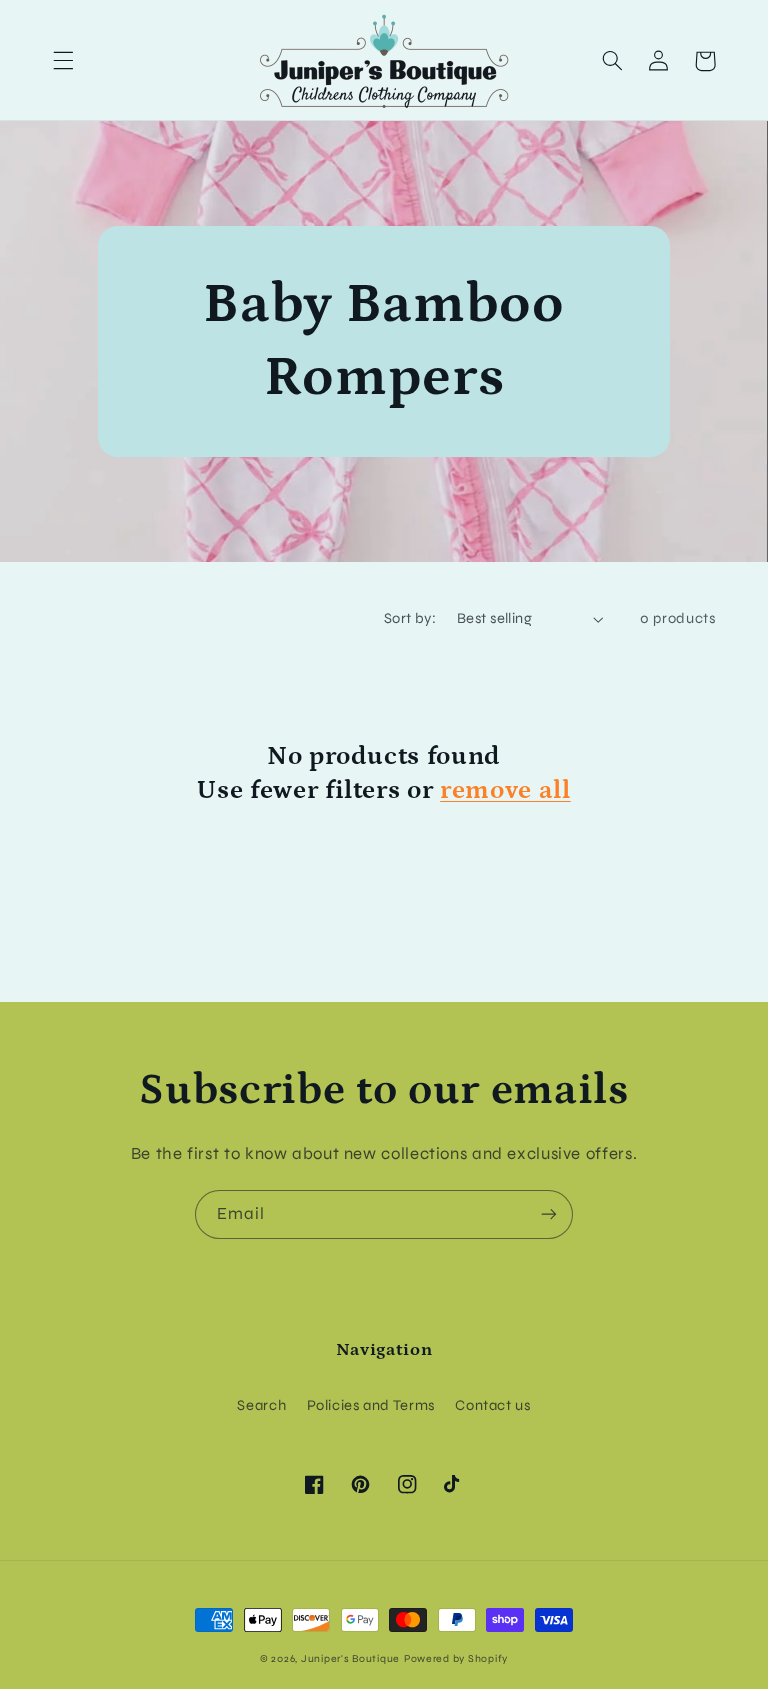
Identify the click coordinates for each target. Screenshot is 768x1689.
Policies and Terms (371, 1405)
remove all (505, 790)
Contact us (492, 1405)
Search (261, 1405)
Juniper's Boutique (350, 1658)
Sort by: (410, 618)
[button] (63, 61)
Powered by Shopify (456, 1658)
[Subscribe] (549, 1214)
